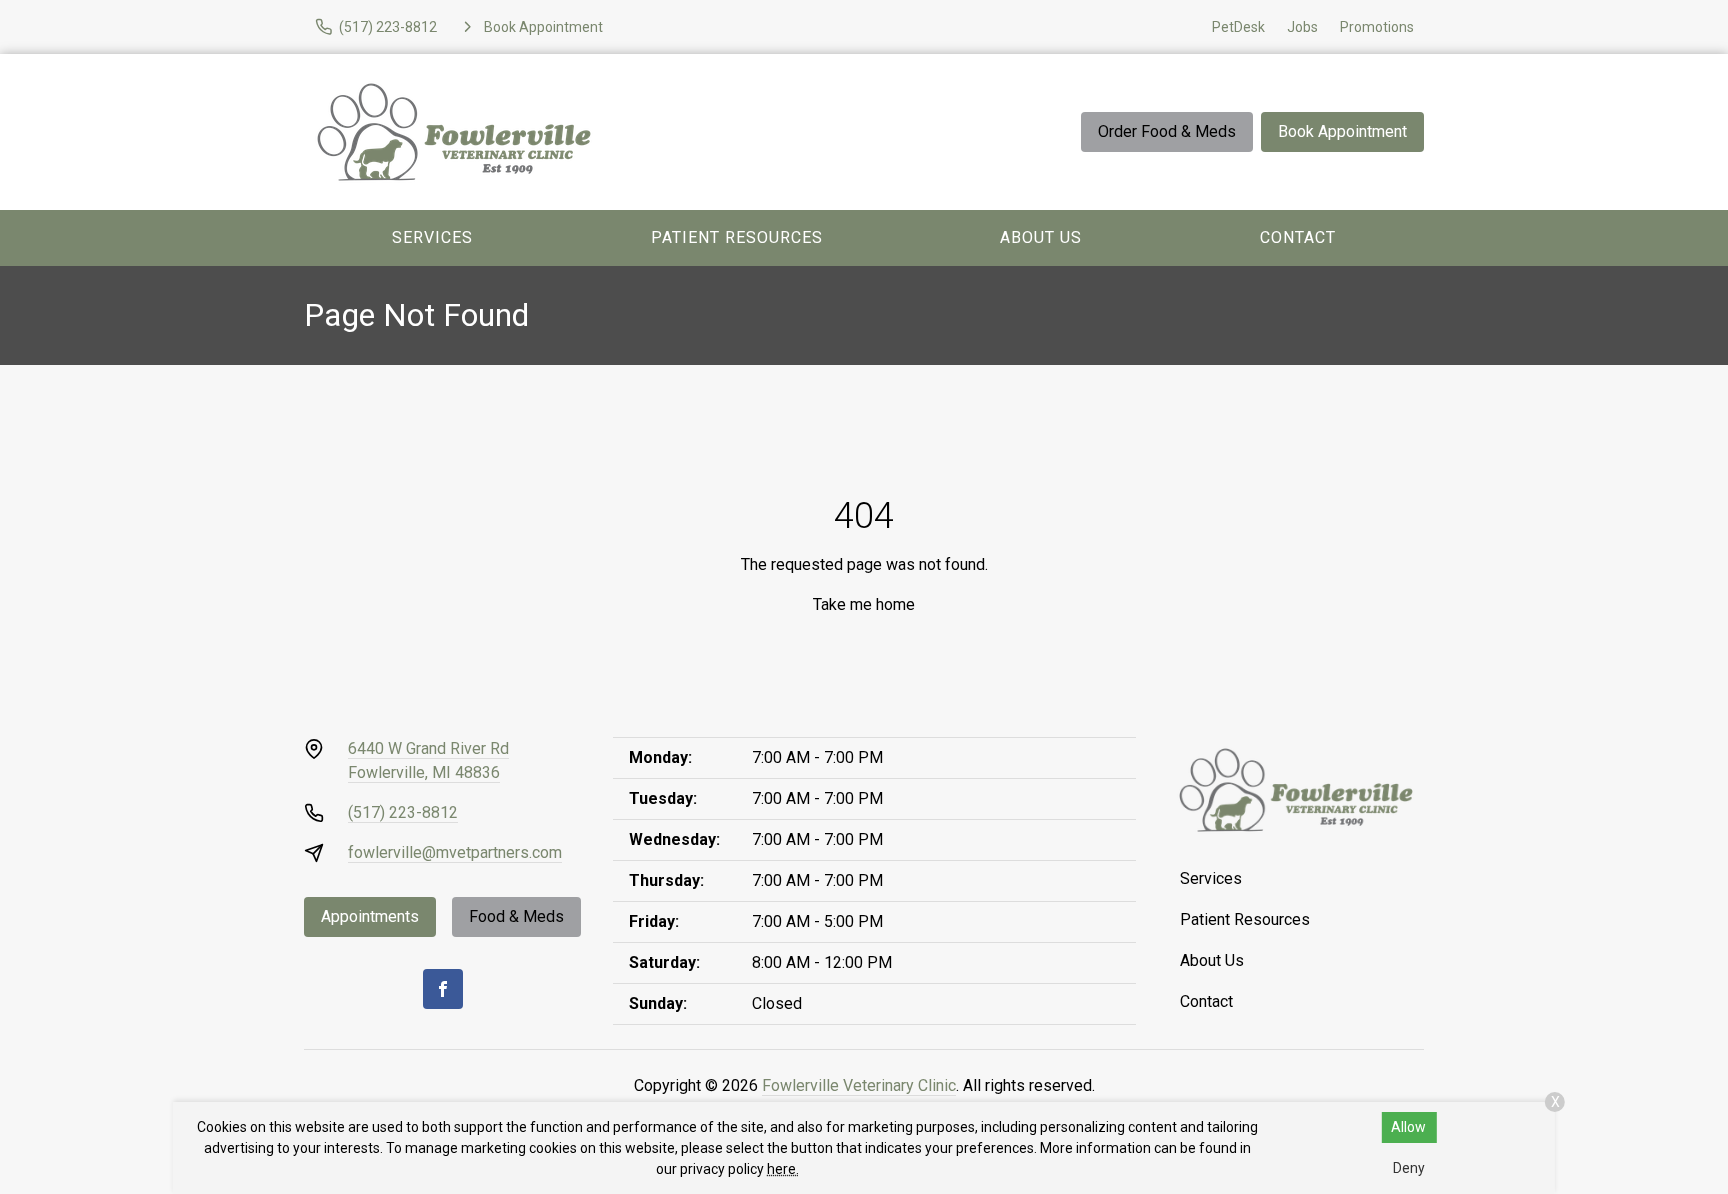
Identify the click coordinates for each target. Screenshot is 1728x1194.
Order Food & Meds (1167, 131)
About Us (1041, 237)
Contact (1298, 237)
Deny (1409, 1168)
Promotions (1377, 27)
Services (432, 237)
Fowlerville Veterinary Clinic (859, 1085)
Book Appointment (1342, 131)
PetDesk (1238, 27)
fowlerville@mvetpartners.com (455, 852)
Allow (1408, 1127)
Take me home (864, 604)
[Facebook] (443, 989)
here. (783, 1169)
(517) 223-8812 (403, 812)
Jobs (1302, 27)
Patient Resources (737, 237)
